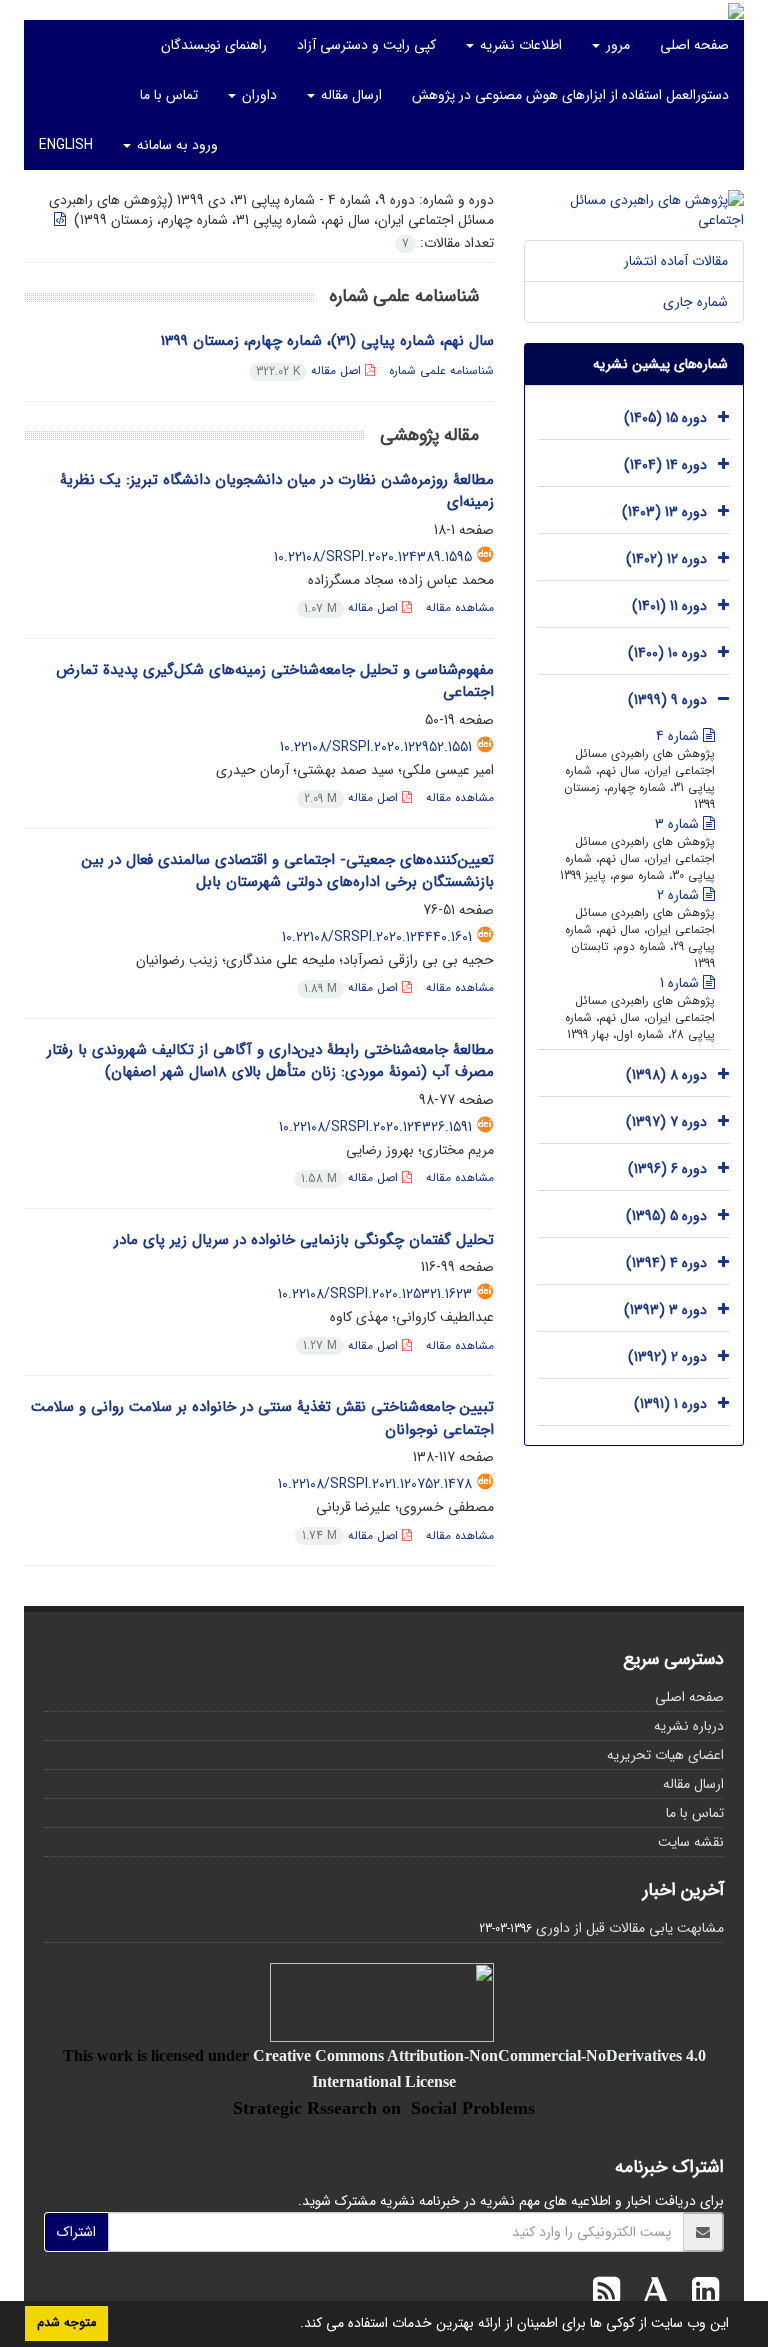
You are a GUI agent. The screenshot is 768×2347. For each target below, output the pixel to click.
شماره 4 (679, 736)
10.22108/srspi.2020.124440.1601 (377, 937)
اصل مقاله (310, 370)
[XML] (62, 220)
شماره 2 (680, 895)
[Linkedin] (700, 2294)
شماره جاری (695, 302)
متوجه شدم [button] (66, 2323)
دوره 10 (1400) (667, 653)
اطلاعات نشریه (519, 45)
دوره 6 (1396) (667, 1169)
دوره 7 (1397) (666, 1122)
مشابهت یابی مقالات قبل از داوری (630, 1928)
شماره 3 (679, 824)
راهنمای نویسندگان (214, 45)
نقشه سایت (691, 1842)
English (66, 145)
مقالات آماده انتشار (676, 261)
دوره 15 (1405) (665, 418)
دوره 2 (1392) (667, 1357)
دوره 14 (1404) (665, 465)
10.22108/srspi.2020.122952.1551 (376, 747)
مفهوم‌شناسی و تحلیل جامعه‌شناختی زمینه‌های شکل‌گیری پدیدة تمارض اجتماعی (275, 681)
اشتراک (76, 2232)
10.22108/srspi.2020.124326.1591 (375, 1127)
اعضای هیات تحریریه (665, 1755)
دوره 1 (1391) (670, 1404)
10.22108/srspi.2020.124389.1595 (373, 557)
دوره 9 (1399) (667, 700)
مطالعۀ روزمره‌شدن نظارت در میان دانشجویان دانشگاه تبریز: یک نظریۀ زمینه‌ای (277, 491)
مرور (616, 45)
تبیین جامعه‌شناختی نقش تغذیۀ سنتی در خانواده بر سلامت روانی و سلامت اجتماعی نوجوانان (262, 1418)
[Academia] (651, 2294)
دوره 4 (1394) (666, 1263)
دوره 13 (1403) (664, 512)
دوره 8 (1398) (666, 1075)
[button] (293, 2325)
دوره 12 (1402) (666, 559)
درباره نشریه (689, 1726)
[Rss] (606, 2294)
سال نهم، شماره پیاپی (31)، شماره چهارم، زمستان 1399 (327, 341)
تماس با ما (169, 95)
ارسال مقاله (349, 95)
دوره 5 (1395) (666, 1216)
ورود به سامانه (175, 145)
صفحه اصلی (694, 45)
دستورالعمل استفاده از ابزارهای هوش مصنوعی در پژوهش (570, 95)
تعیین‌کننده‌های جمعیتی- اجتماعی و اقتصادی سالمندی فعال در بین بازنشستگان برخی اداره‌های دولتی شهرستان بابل (288, 871)
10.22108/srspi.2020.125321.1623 (375, 1294)
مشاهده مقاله (460, 607)
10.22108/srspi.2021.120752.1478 (375, 1484)
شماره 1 (681, 983)
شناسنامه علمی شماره (441, 370)
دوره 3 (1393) (665, 1310)
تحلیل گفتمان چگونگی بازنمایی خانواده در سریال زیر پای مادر (304, 1240)
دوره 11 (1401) (669, 606)
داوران (257, 95)
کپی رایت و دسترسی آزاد (366, 45)
